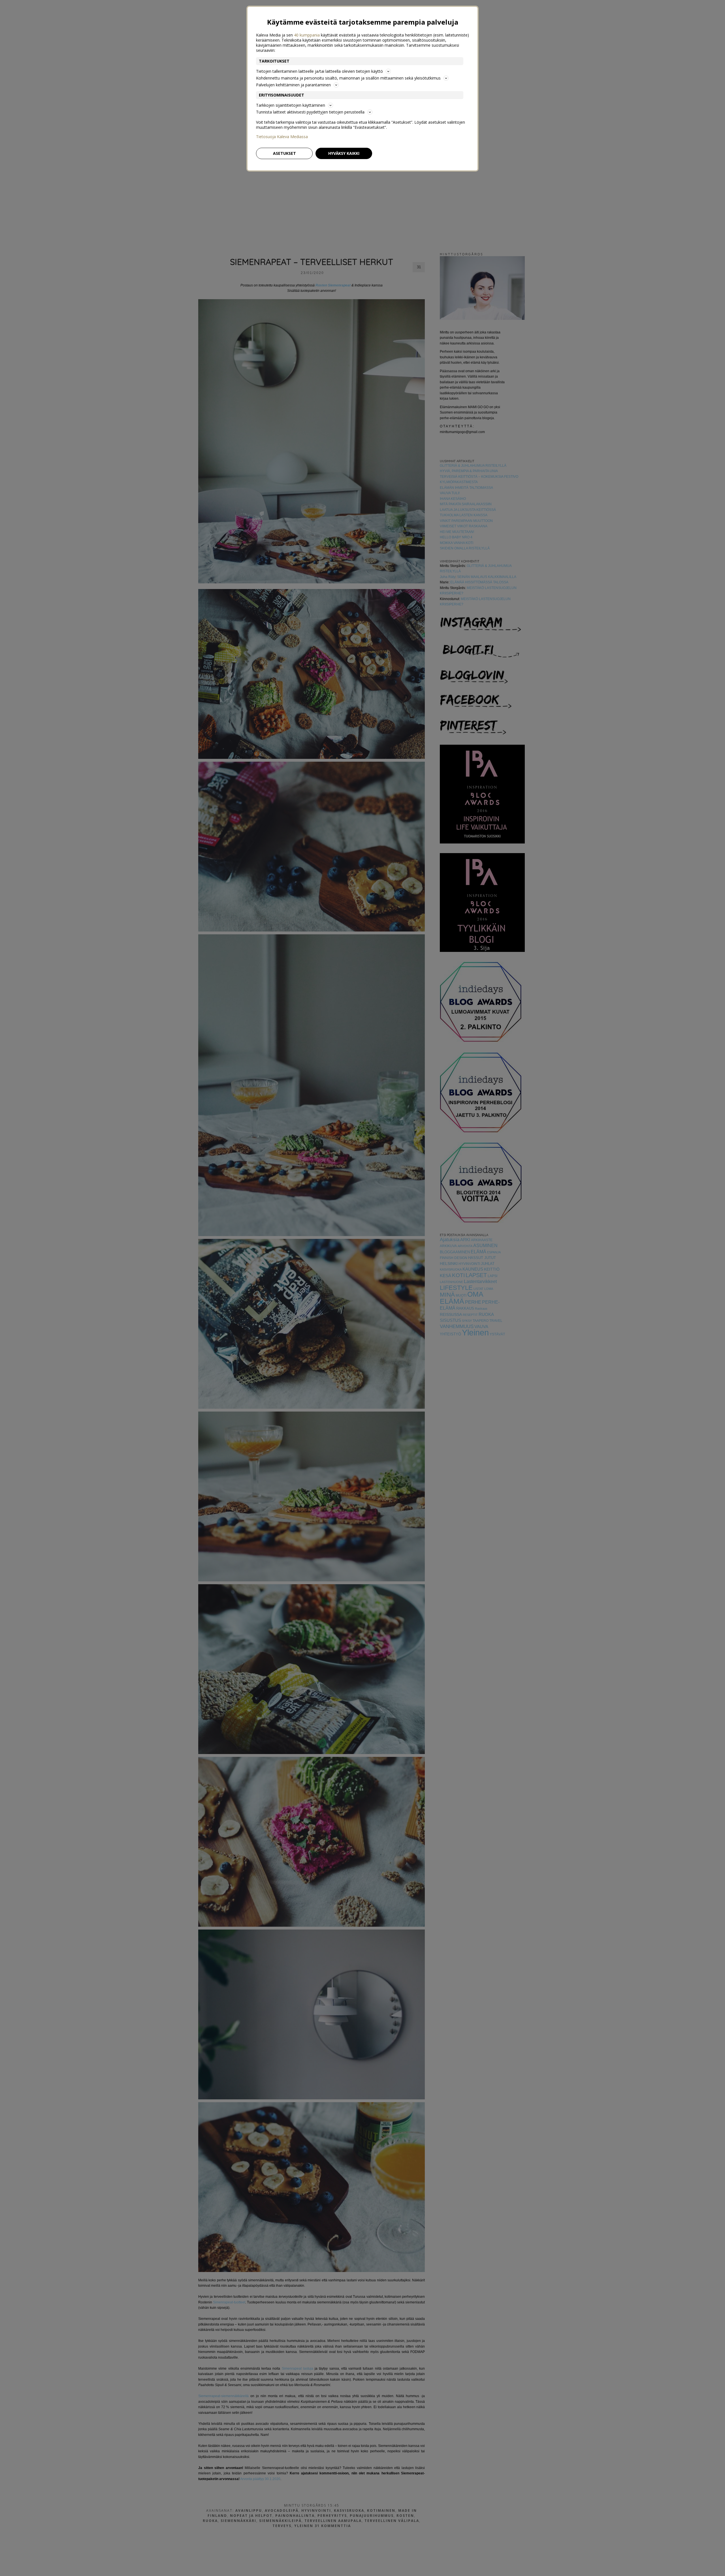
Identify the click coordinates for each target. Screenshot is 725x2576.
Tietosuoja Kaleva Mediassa (282, 137)
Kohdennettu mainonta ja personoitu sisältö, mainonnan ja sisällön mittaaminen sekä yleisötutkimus (348, 78)
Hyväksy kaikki (344, 153)
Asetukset (284, 153)
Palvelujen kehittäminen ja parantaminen (293, 85)
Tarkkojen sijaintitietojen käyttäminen (291, 105)
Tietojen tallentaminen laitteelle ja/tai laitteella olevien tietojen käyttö (319, 71)
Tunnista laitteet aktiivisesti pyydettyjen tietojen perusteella (310, 112)
